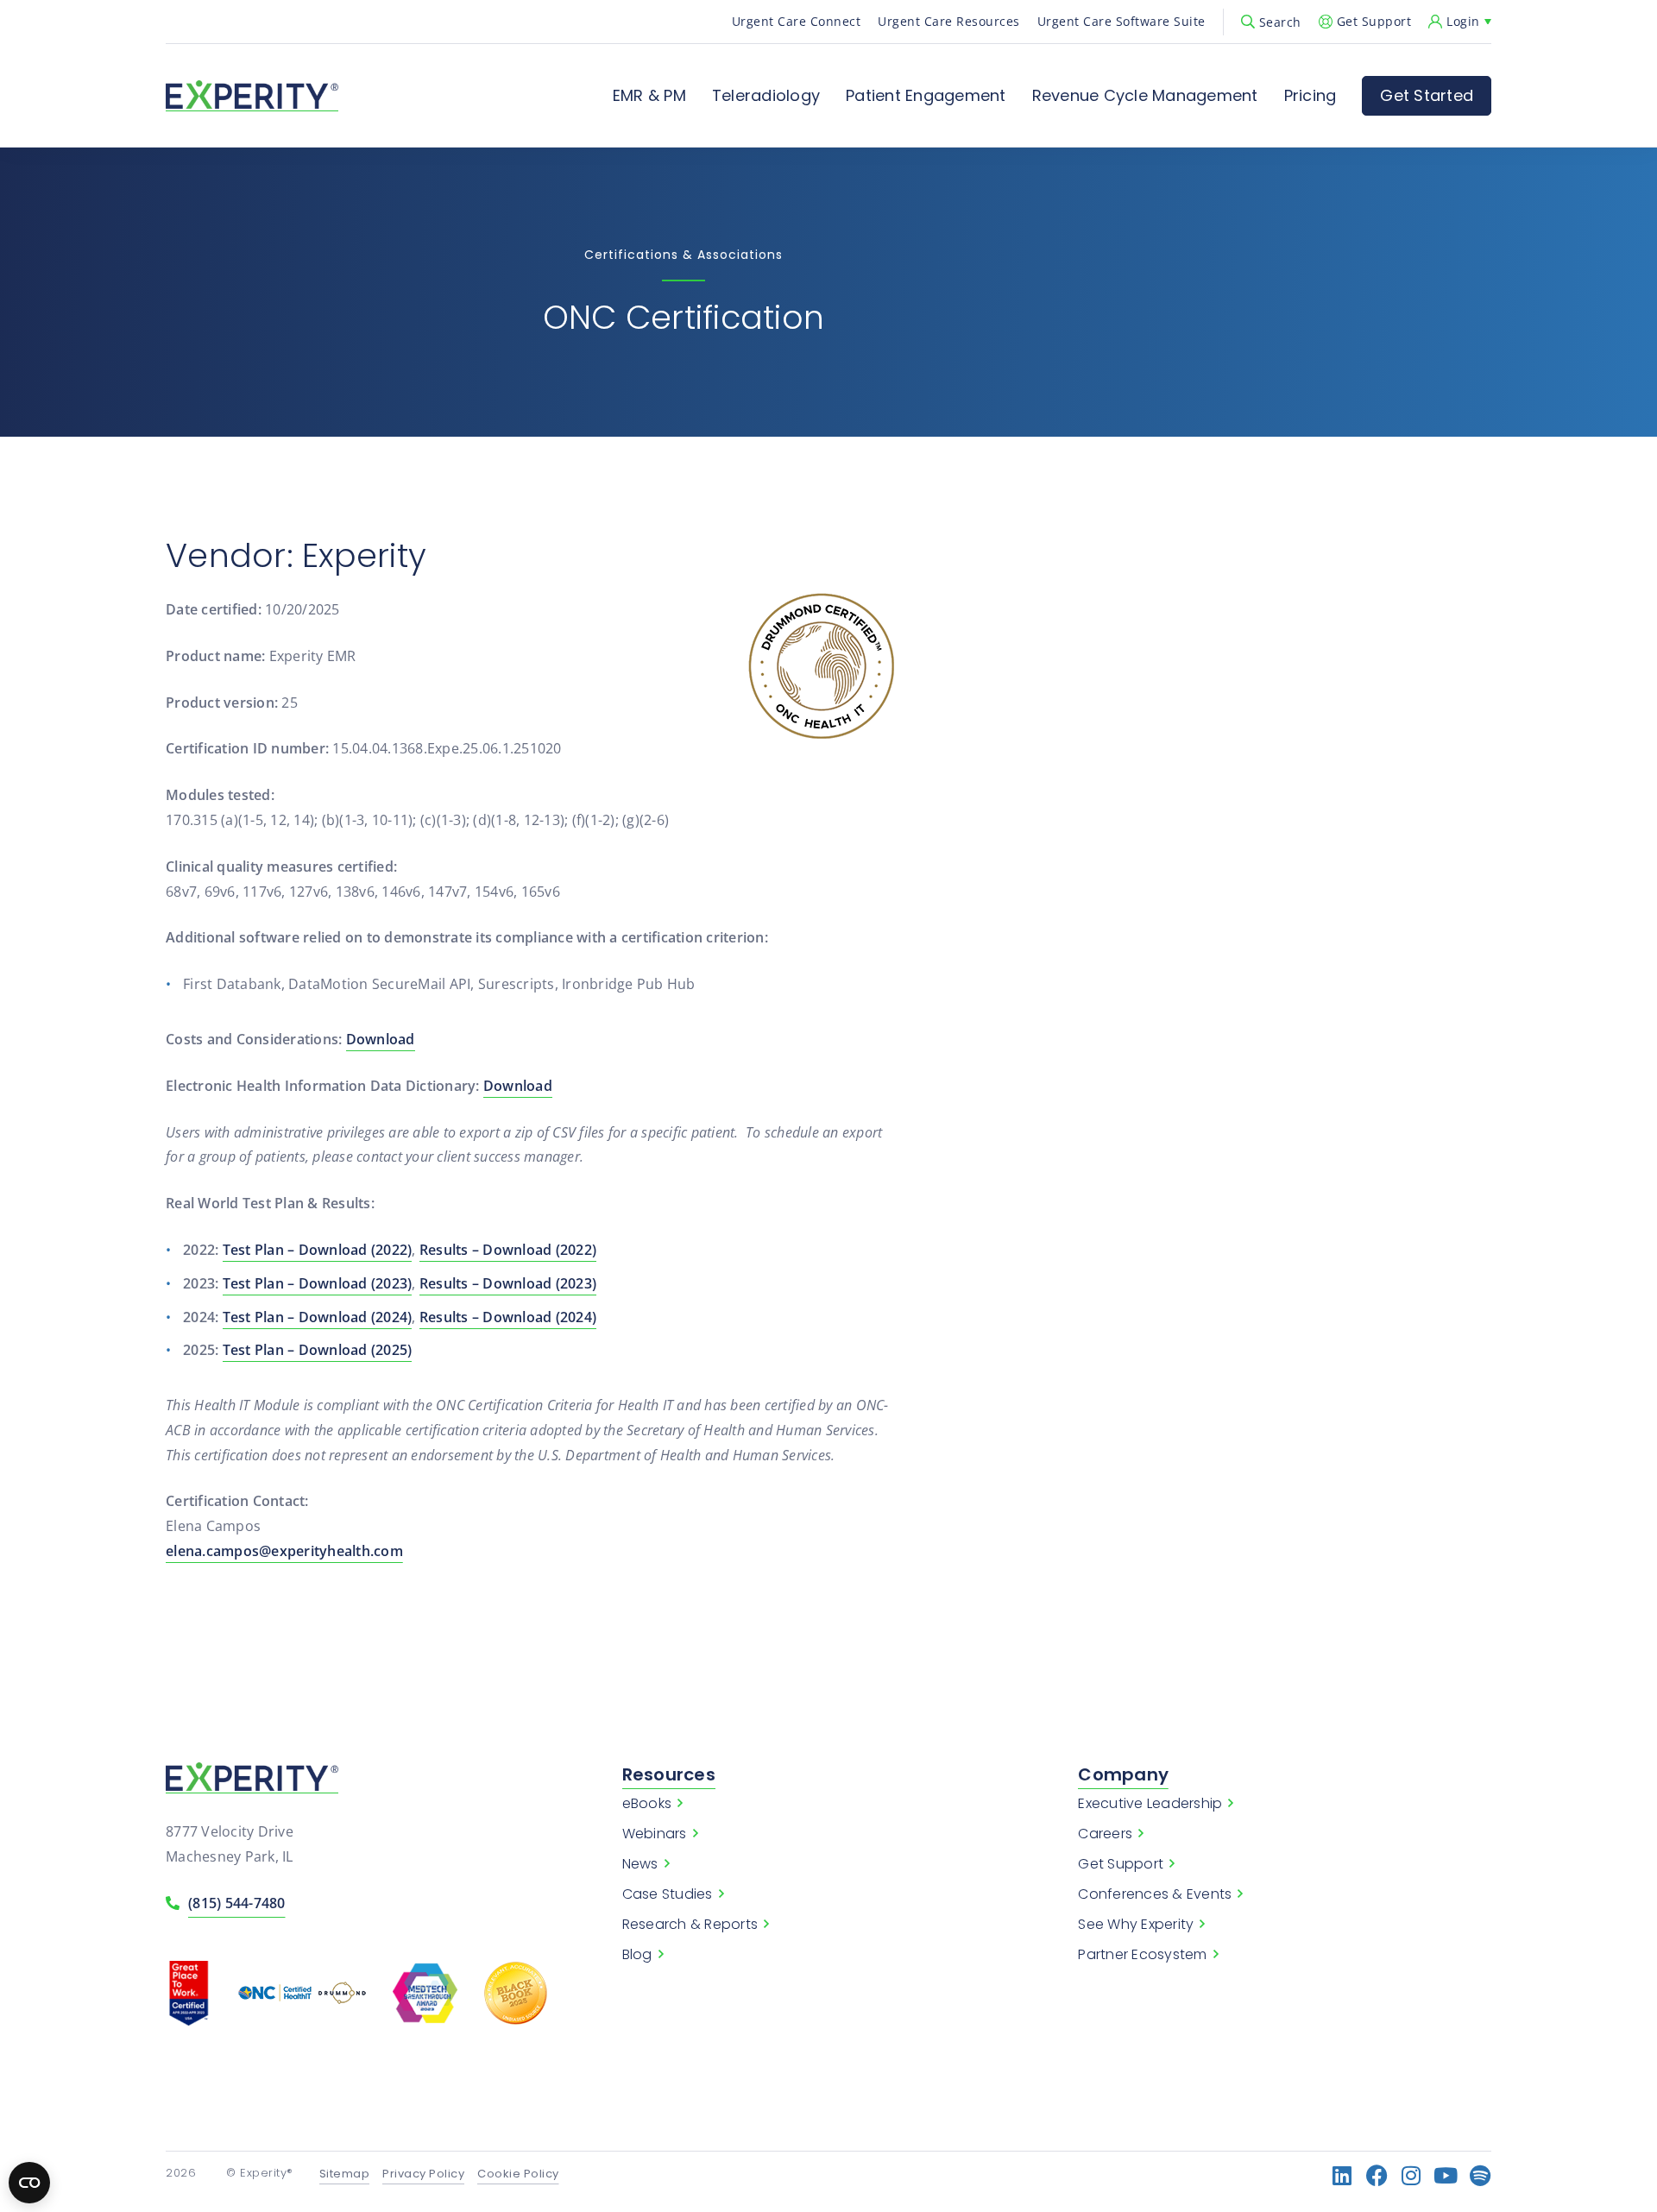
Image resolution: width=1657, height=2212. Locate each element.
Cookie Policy (518, 2174)
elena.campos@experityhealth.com (284, 1551)
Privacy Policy (423, 2174)
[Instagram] (1411, 2175)
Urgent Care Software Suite (1121, 21)
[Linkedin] (1342, 2175)
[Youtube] (1446, 2175)
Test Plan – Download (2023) (318, 1283)
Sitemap (345, 2174)
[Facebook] (1377, 2175)
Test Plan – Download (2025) (318, 1350)
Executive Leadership (1150, 1804)
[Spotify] (1481, 2175)
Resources (669, 1774)
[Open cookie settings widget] (29, 2183)
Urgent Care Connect (797, 21)
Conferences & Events (1155, 1894)
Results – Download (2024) (508, 1317)
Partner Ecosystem (1142, 1955)
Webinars (655, 1834)
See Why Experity (1136, 1925)
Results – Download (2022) (508, 1250)
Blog (637, 1955)
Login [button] (1463, 21)
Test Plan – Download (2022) (318, 1250)
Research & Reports (690, 1925)
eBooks (647, 1804)
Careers (1105, 1834)
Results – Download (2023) (508, 1283)
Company (1123, 1774)
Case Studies (668, 1894)
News (640, 1864)
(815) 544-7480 (237, 1903)
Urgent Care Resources (949, 21)
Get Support (1374, 21)
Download (381, 1039)
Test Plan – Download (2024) (318, 1317)
